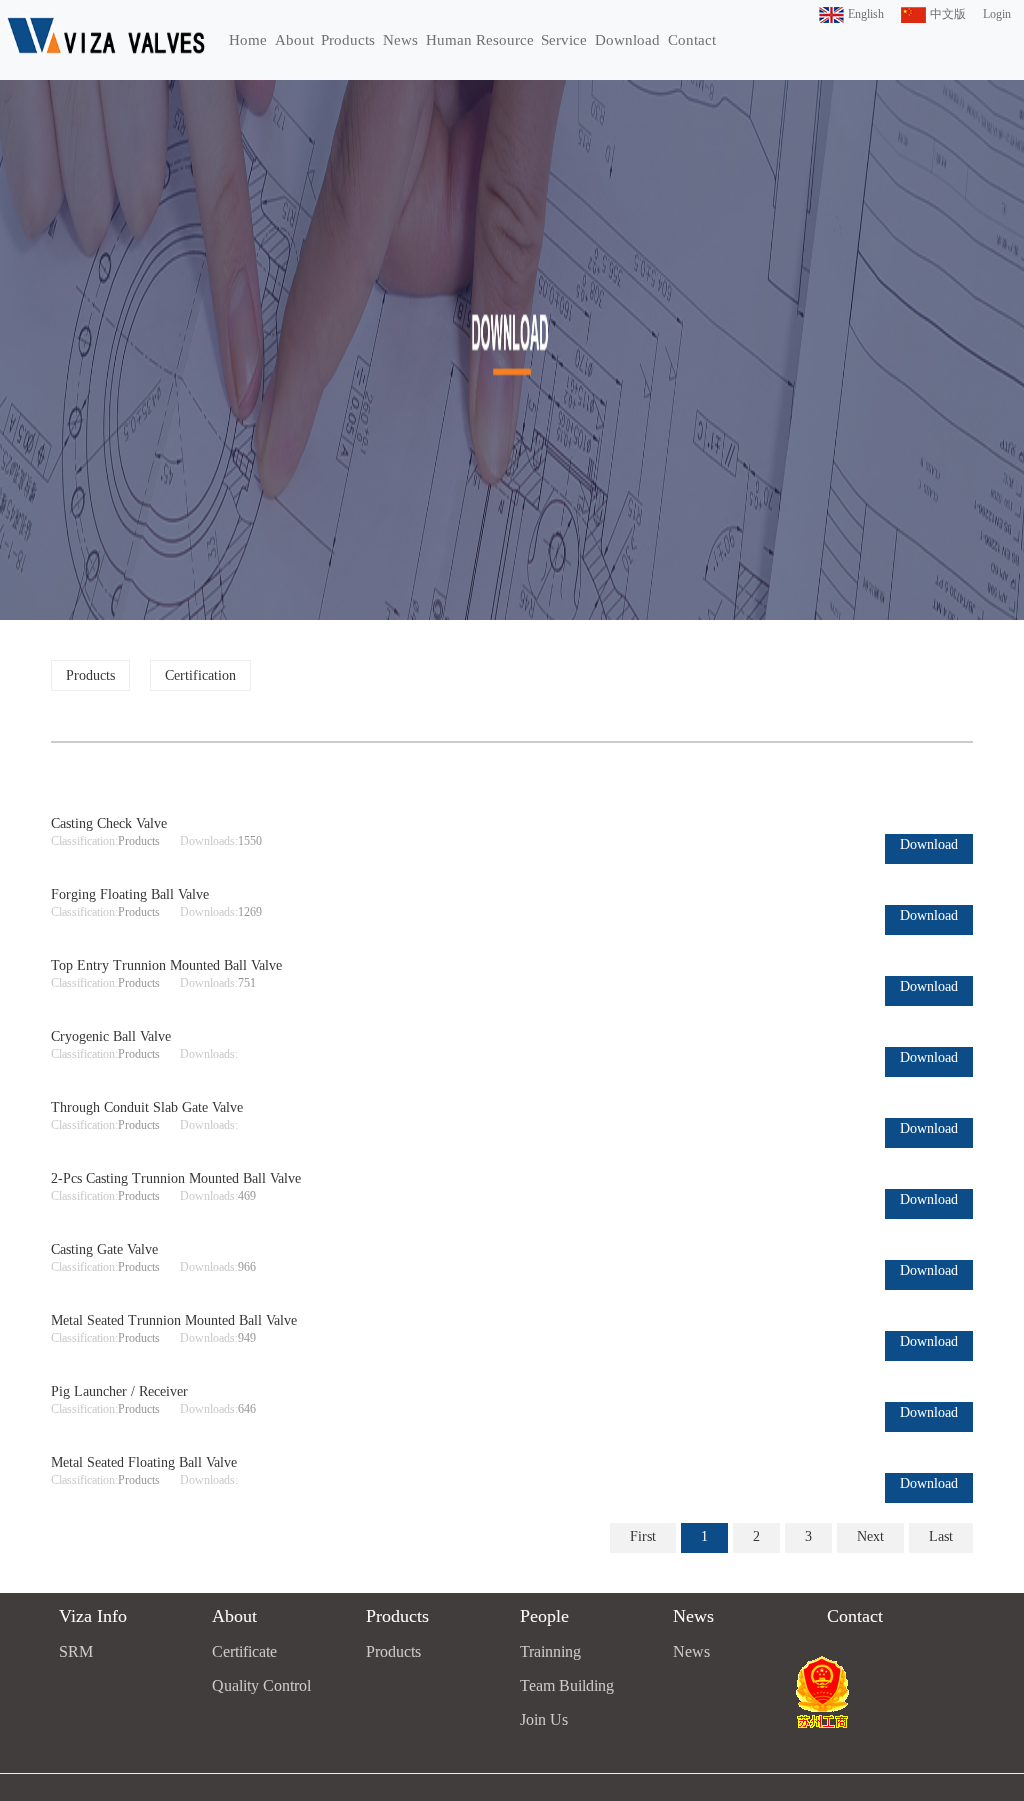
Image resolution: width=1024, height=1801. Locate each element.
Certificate (244, 1651)
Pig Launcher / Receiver (119, 1391)
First (643, 1536)
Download (627, 40)
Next (870, 1536)
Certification (200, 675)
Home (248, 40)
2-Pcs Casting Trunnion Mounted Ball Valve (176, 1178)
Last (941, 1536)
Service (564, 40)
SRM (76, 1651)
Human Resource (480, 40)
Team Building (567, 1685)
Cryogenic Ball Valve (111, 1036)
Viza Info (93, 1616)
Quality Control (261, 1685)
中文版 (948, 14)
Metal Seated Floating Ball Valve (144, 1462)
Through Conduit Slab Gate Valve (147, 1107)
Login (997, 14)
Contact (692, 40)
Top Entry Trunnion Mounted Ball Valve (166, 965)
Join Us (544, 1719)
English (866, 14)
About (294, 40)
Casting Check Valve (109, 823)
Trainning (550, 1651)
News (400, 40)
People (544, 1616)
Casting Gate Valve (104, 1249)
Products (348, 40)
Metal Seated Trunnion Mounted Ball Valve (174, 1320)
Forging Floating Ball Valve (130, 894)
